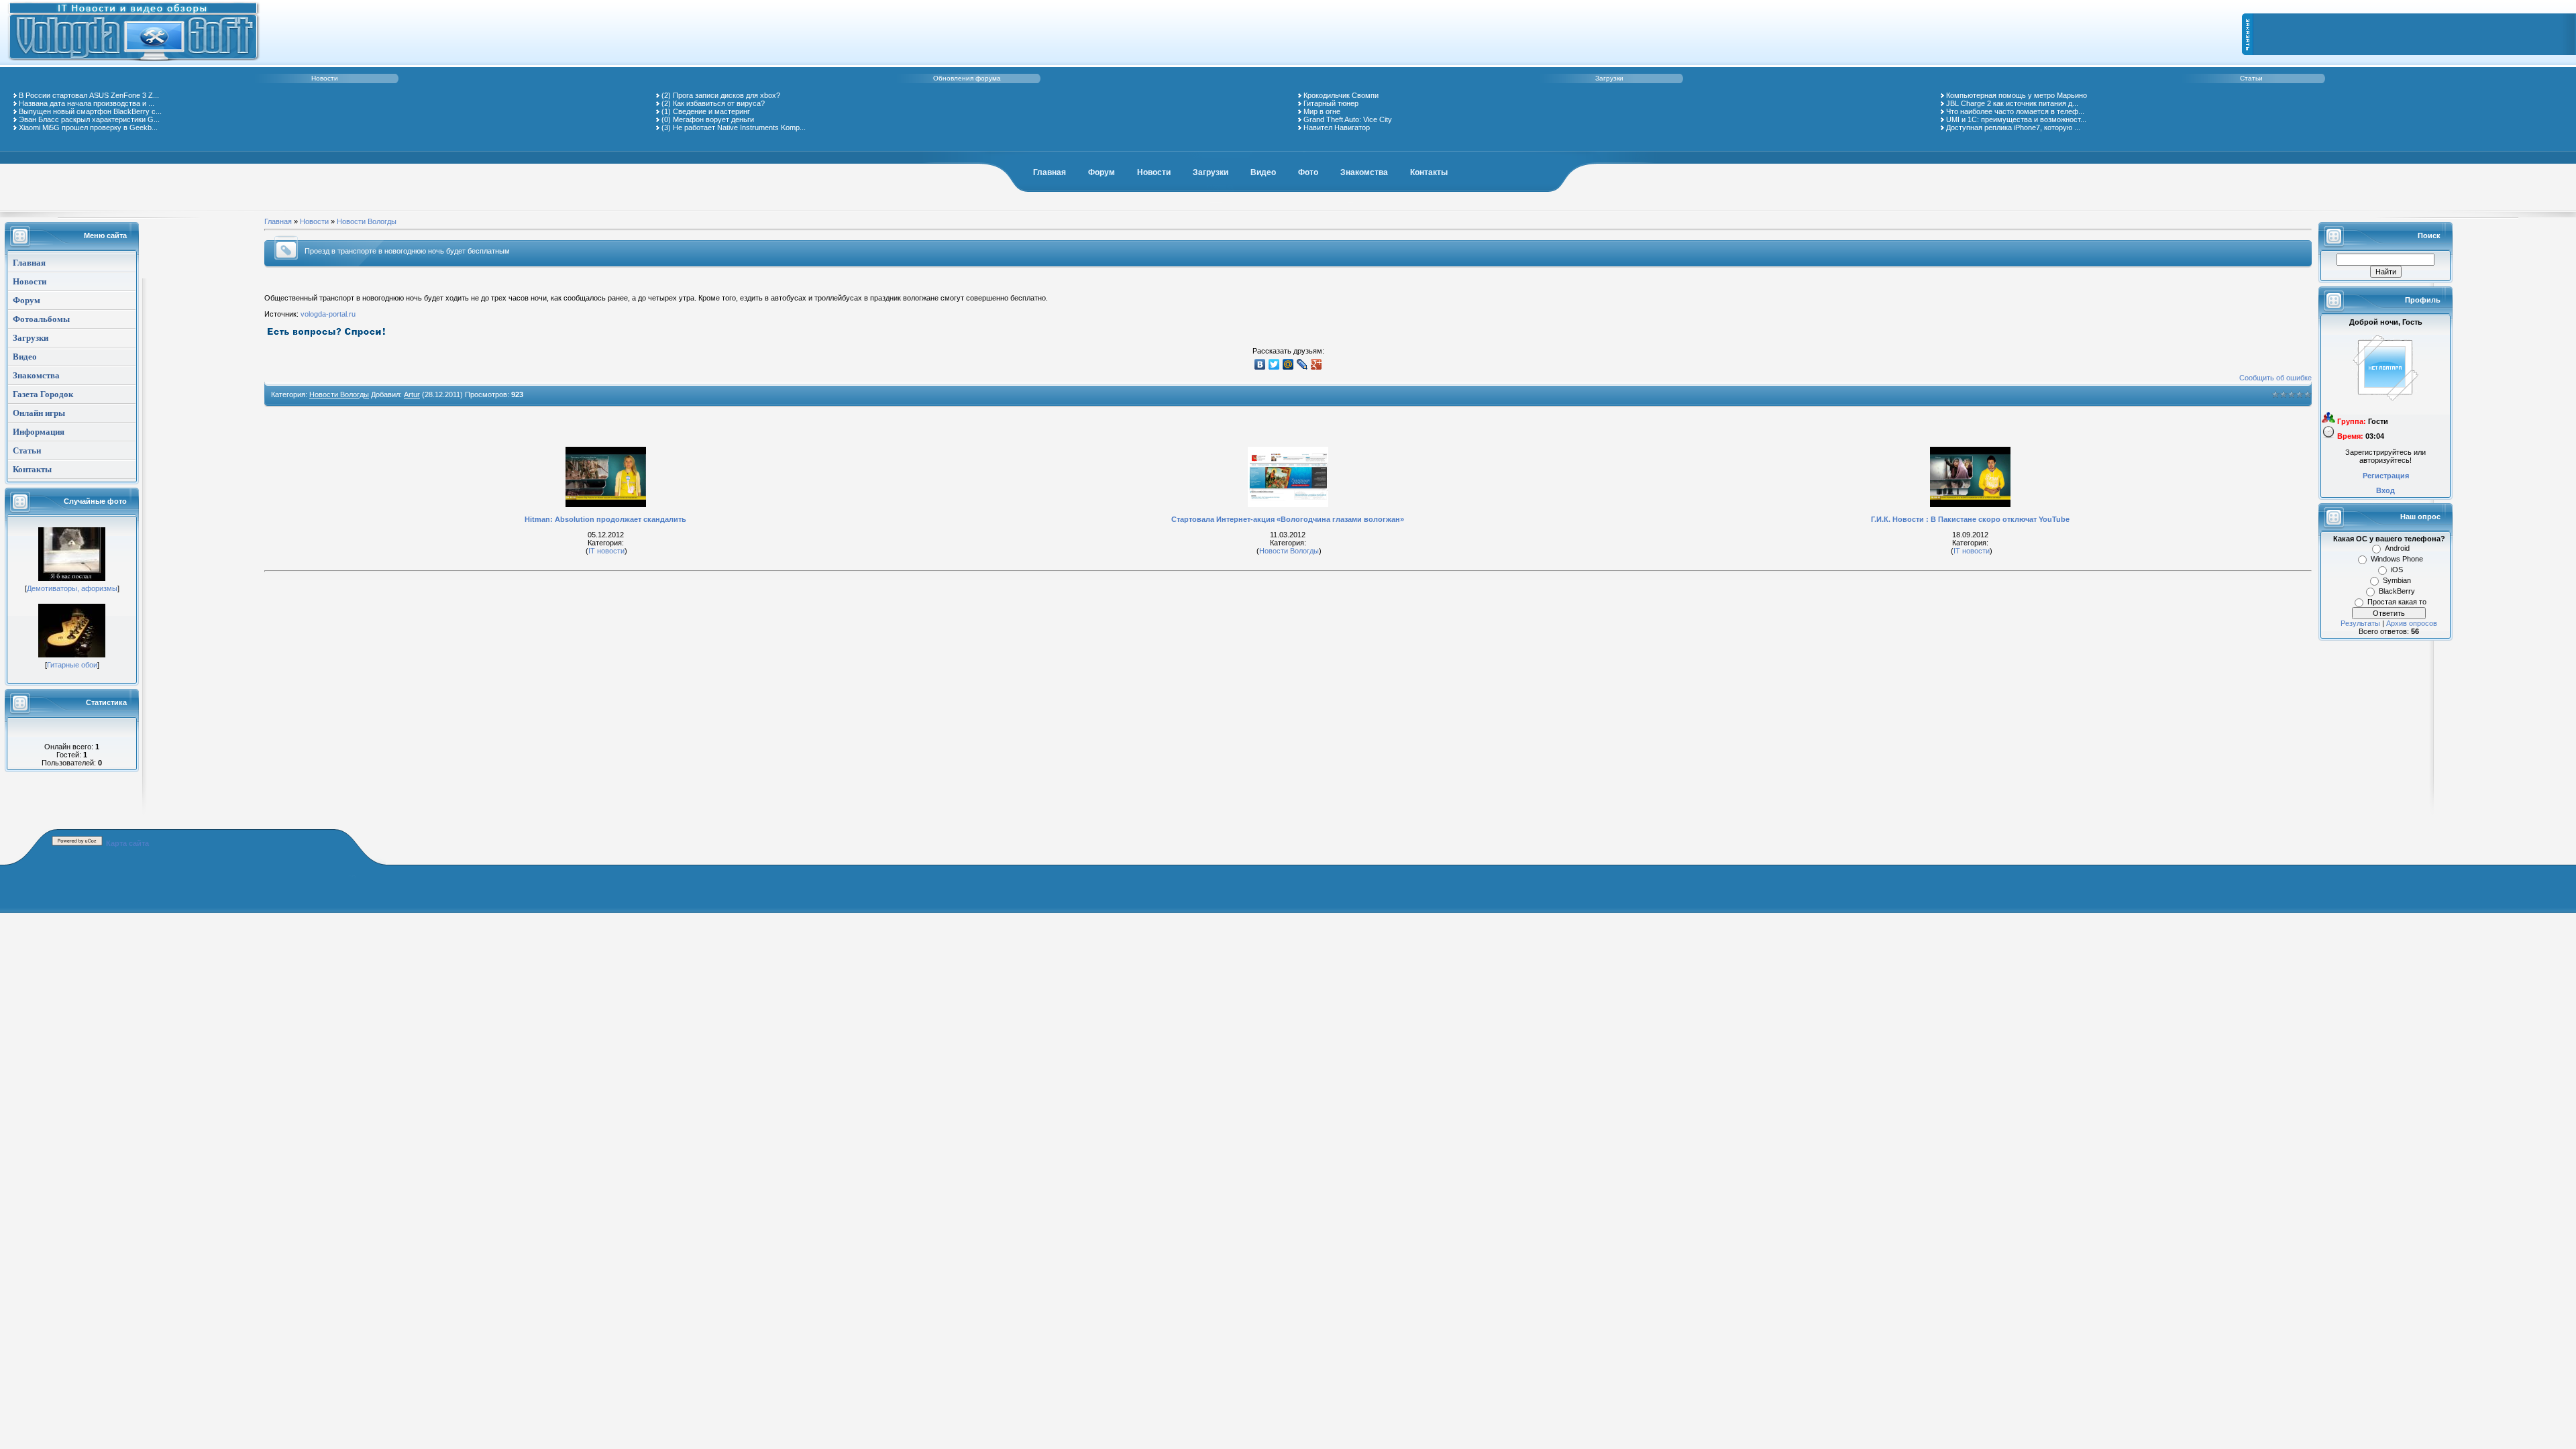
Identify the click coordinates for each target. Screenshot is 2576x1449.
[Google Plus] (1317, 364)
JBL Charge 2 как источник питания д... (2012, 103)
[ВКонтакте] (1260, 364)
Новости (325, 78)
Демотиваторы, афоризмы (72, 588)
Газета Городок (43, 394)
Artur (412, 394)
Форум (1102, 172)
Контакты (1429, 172)
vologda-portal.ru (328, 314)
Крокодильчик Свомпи (1341, 95)
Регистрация (2386, 476)
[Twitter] (1274, 364)
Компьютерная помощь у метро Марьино (2017, 95)
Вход (2385, 490)
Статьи (2251, 78)
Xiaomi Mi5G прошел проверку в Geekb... (88, 127)
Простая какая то (2397, 602)
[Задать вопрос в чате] (327, 335)
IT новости (606, 551)
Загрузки (1609, 78)
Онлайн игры (39, 413)
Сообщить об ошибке (2275, 378)
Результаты (2360, 623)
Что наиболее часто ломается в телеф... (2015, 111)
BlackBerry (2397, 591)
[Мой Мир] (1288, 364)
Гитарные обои (72, 665)
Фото (1308, 172)
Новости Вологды (367, 221)
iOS (2397, 570)
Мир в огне (1322, 111)
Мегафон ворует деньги (713, 119)
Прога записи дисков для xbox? (727, 95)
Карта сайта (127, 843)
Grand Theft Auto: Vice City (1348, 119)
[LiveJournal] (1302, 364)
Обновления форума (967, 78)
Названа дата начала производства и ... (87, 103)
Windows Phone (2397, 559)
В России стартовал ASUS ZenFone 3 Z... (89, 95)
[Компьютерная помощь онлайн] (134, 63)
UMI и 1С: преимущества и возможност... (2016, 119)
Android (2397, 548)
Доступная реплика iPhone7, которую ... (2013, 127)
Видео (1263, 172)
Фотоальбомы (41, 319)
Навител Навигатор (1337, 127)
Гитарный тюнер (1331, 103)
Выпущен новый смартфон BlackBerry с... (90, 111)
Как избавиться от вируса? (719, 103)
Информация (39, 432)
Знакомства (1364, 172)
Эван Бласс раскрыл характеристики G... (89, 119)
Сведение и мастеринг (711, 111)
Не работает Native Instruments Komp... (739, 127)
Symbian (2397, 580)
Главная (1050, 172)
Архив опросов (2412, 623)
